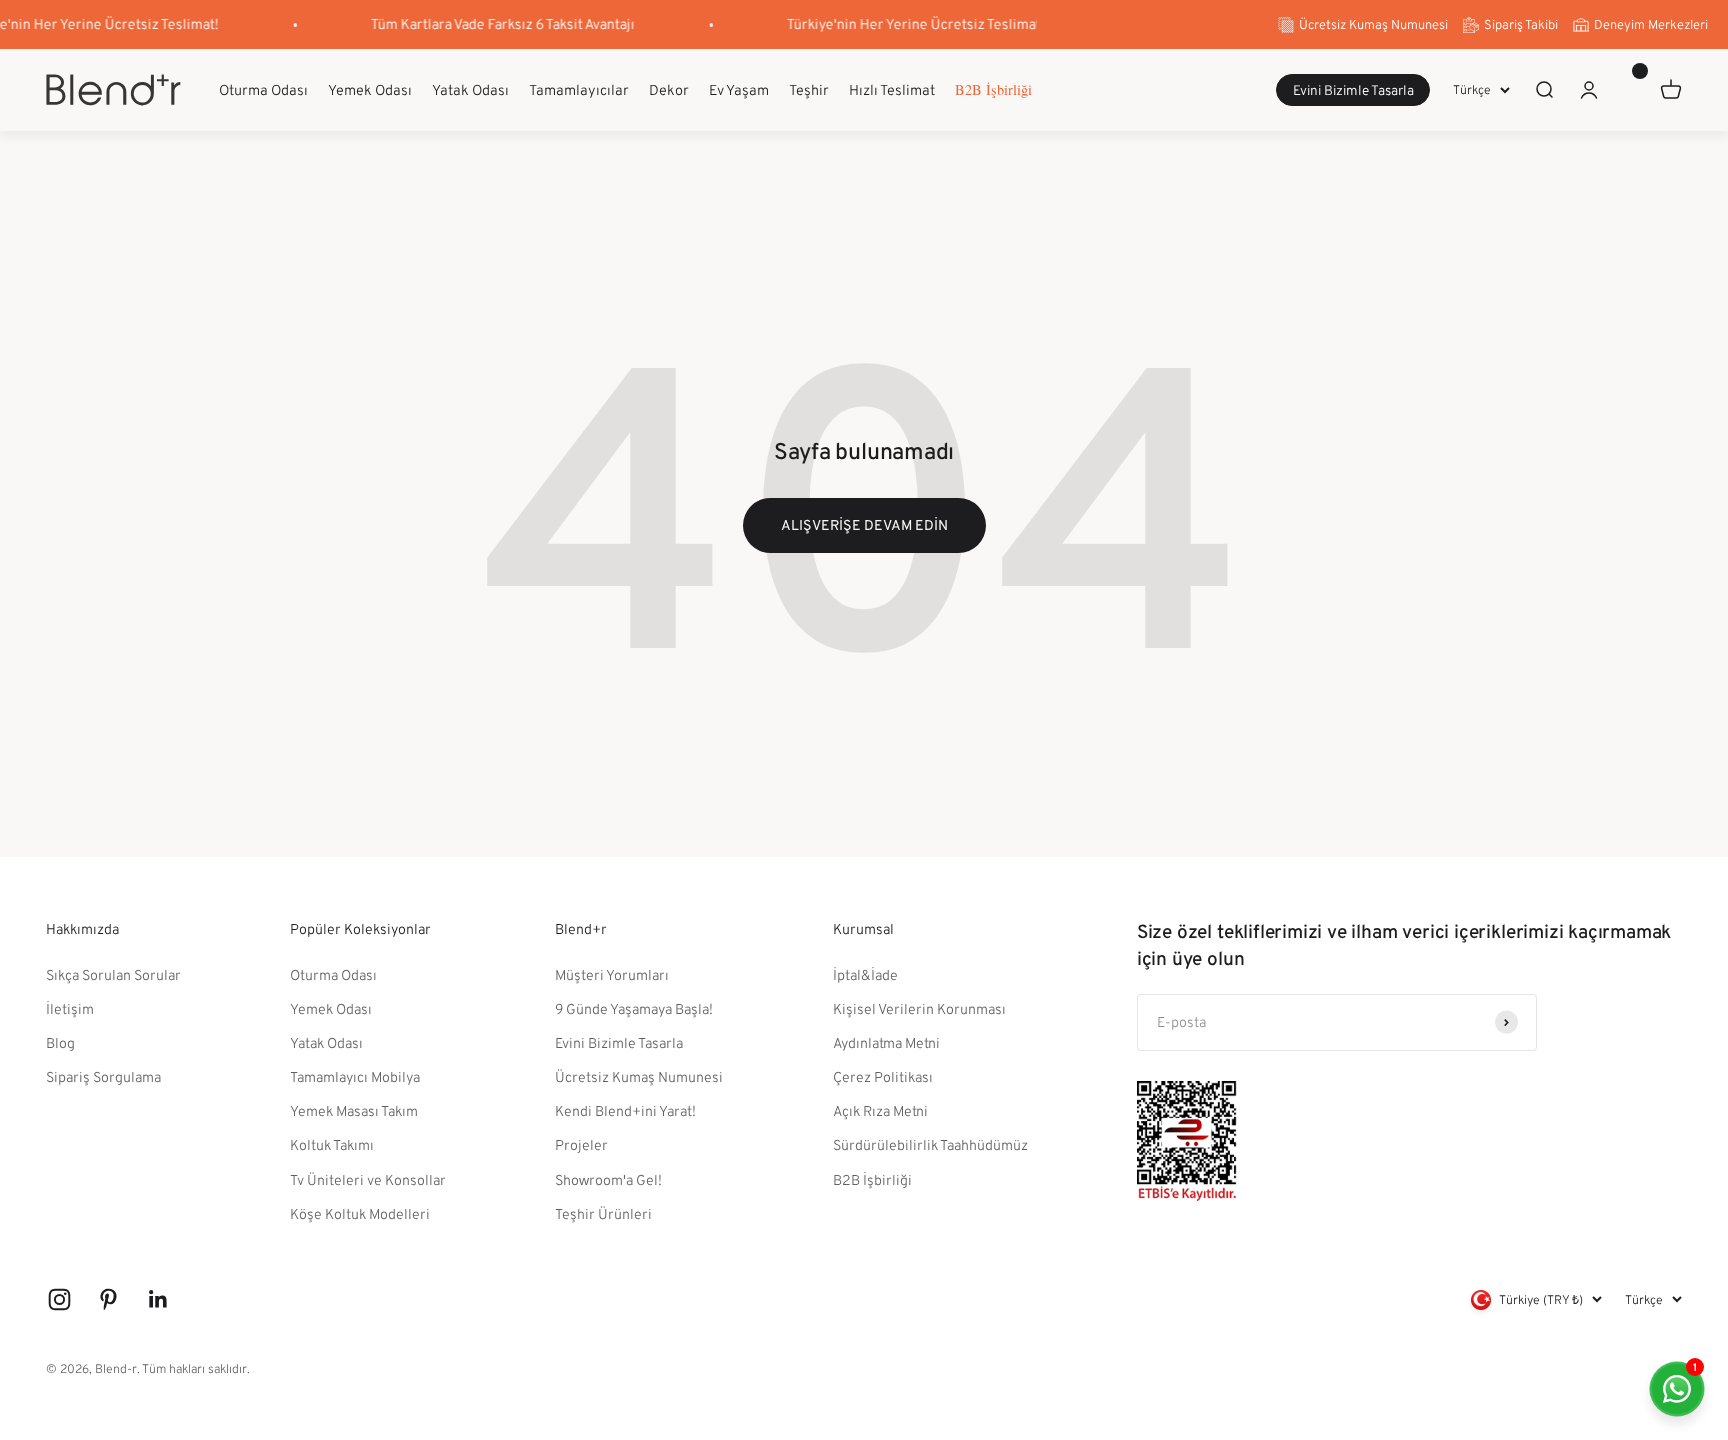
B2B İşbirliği (993, 89)
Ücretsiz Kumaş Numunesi (1373, 24)
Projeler (581, 1144)
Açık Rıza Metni (880, 1110)
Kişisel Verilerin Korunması (919, 1008)
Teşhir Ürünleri (603, 1213)
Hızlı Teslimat (892, 89)
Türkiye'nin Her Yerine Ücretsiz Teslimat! (906, 23)
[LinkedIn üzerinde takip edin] (158, 1299)
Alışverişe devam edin (864, 524)
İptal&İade (865, 974)
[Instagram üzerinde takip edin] (59, 1299)
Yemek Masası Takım (354, 1110)
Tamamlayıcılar (579, 89)
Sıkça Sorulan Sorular (113, 974)
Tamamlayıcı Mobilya (355, 1076)
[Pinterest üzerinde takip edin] (108, 1299)
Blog (60, 1042)
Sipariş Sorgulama (103, 1076)
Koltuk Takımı (332, 1144)
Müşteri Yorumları (612, 974)
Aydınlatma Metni (886, 1042)
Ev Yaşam (739, 89)
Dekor (669, 89)
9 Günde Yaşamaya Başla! (634, 1008)
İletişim (70, 1008)
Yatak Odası (470, 89)
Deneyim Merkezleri (1651, 24)
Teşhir (809, 89)
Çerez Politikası (883, 1076)
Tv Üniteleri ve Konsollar (368, 1179)
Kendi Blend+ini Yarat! (625, 1110)
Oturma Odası (263, 89)
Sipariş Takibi (1521, 24)
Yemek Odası (370, 89)
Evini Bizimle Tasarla (1353, 90)
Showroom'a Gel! (608, 1179)
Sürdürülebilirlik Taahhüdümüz (930, 1144)
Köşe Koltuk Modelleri (360, 1213)
